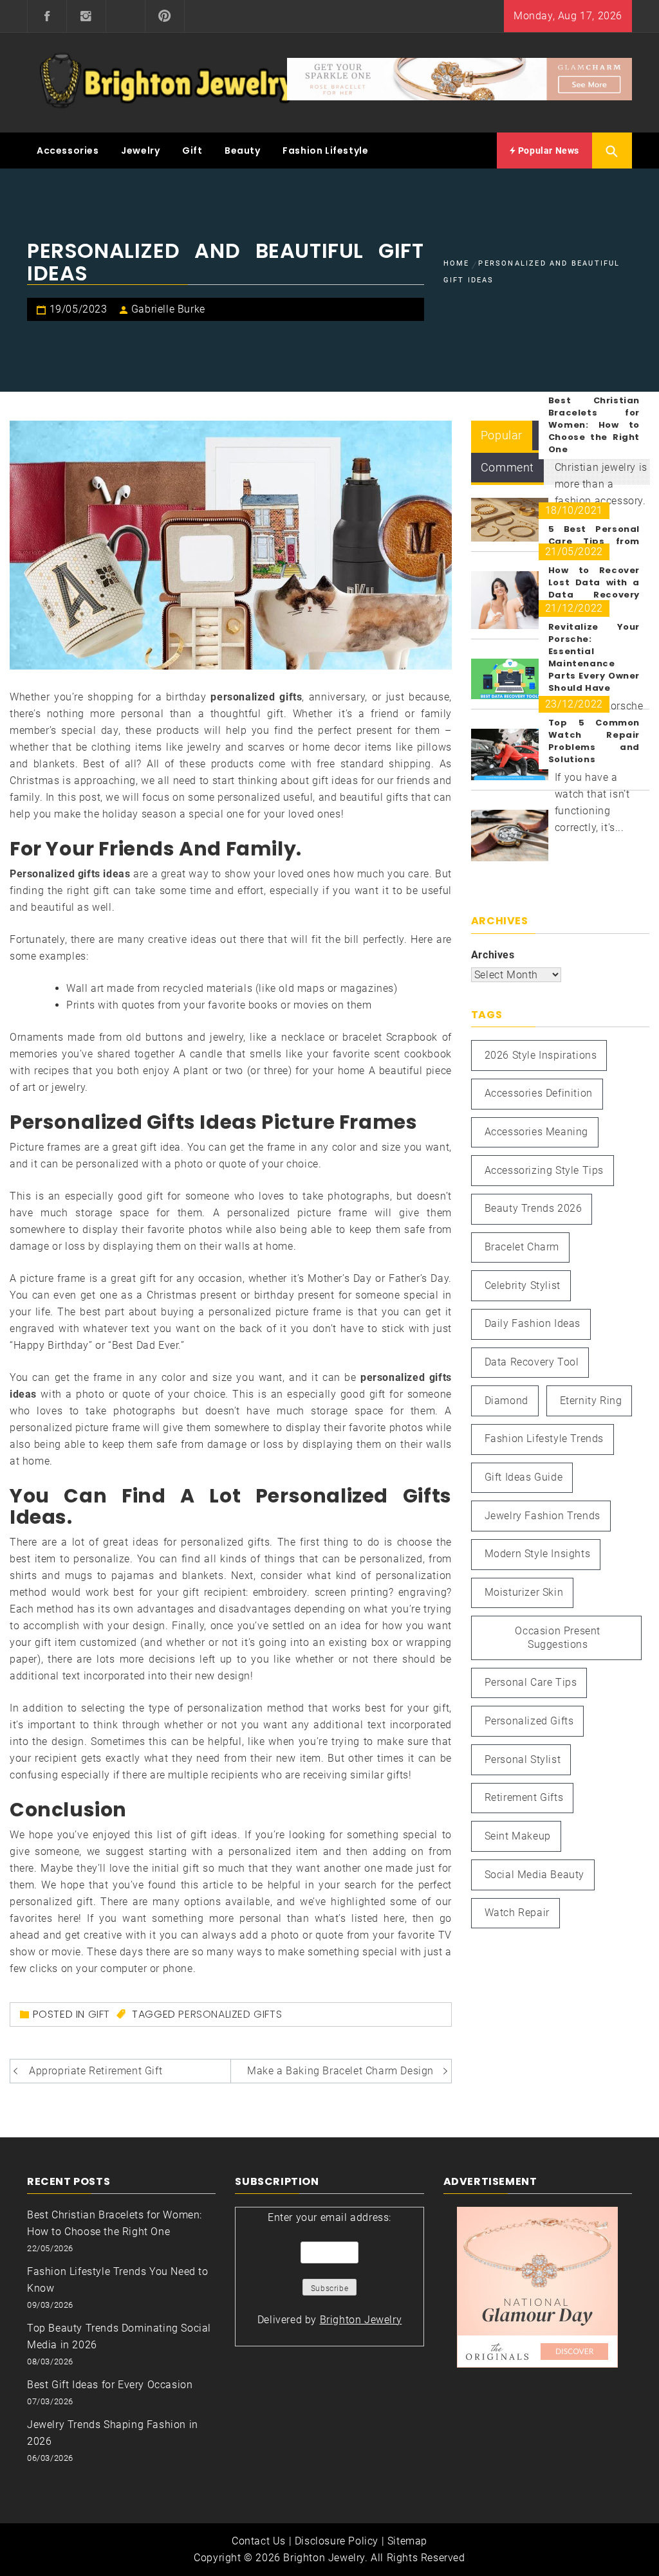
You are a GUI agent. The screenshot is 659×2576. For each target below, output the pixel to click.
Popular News (547, 151)
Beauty (243, 151)
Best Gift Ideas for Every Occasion (110, 2385)
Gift (192, 151)
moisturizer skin (524, 1592)
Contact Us (259, 2541)
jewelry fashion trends (543, 1516)
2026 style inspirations (541, 1055)
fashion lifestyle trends (544, 1439)
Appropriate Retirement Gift (96, 2071)
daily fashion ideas (533, 1323)
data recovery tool (532, 1362)
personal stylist (523, 1759)
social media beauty (534, 1875)
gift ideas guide (524, 1477)
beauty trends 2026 (534, 1208)
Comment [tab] (507, 467)
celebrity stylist (523, 1285)
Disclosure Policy (337, 2541)
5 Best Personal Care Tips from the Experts (594, 541)
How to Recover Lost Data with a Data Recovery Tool (594, 589)
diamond (506, 1401)
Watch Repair (517, 1913)
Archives (493, 955)
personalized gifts (230, 2014)
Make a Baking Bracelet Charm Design (340, 2071)
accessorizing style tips (544, 1170)
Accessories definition (539, 1093)
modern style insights (538, 1554)
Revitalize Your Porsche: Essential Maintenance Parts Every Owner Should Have (594, 657)
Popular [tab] (502, 435)
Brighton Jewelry (361, 2320)
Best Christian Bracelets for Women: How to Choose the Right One (594, 425)
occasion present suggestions (558, 1638)
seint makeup (518, 1836)
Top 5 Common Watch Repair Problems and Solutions (594, 741)
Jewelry (140, 151)
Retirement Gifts (524, 1797)
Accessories (68, 151)
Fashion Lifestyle (325, 151)
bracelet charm (522, 1247)
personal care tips (531, 1682)
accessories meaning (536, 1132)
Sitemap (407, 2541)
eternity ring (591, 1401)
